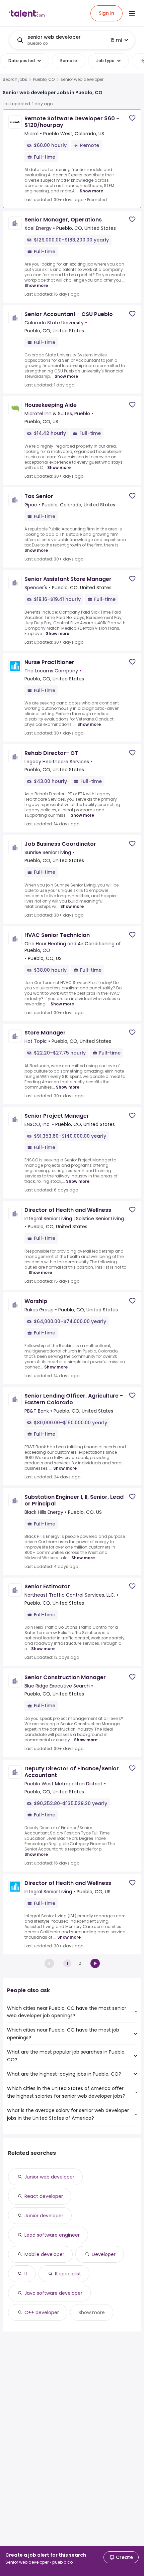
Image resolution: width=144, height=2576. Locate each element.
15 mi (116, 40)
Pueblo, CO (44, 79)
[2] (95, 1963)
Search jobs (15, 79)
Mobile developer (44, 2254)
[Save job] (132, 118)
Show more (91, 191)
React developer (44, 2196)
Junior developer (44, 2216)
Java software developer (53, 2293)
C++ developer (42, 2312)
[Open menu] (132, 13)
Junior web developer (49, 2177)
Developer (104, 2254)
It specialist (68, 2274)
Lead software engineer (52, 2235)
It (26, 2274)
